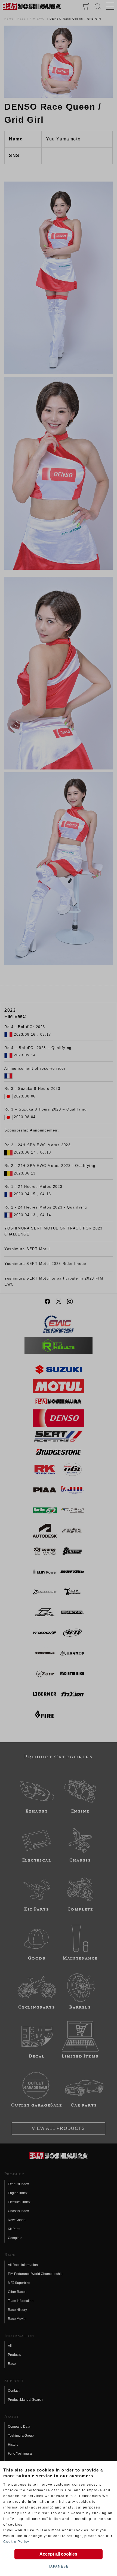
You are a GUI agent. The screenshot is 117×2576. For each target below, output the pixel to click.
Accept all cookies (58, 2554)
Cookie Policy (16, 2542)
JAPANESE (59, 2566)
